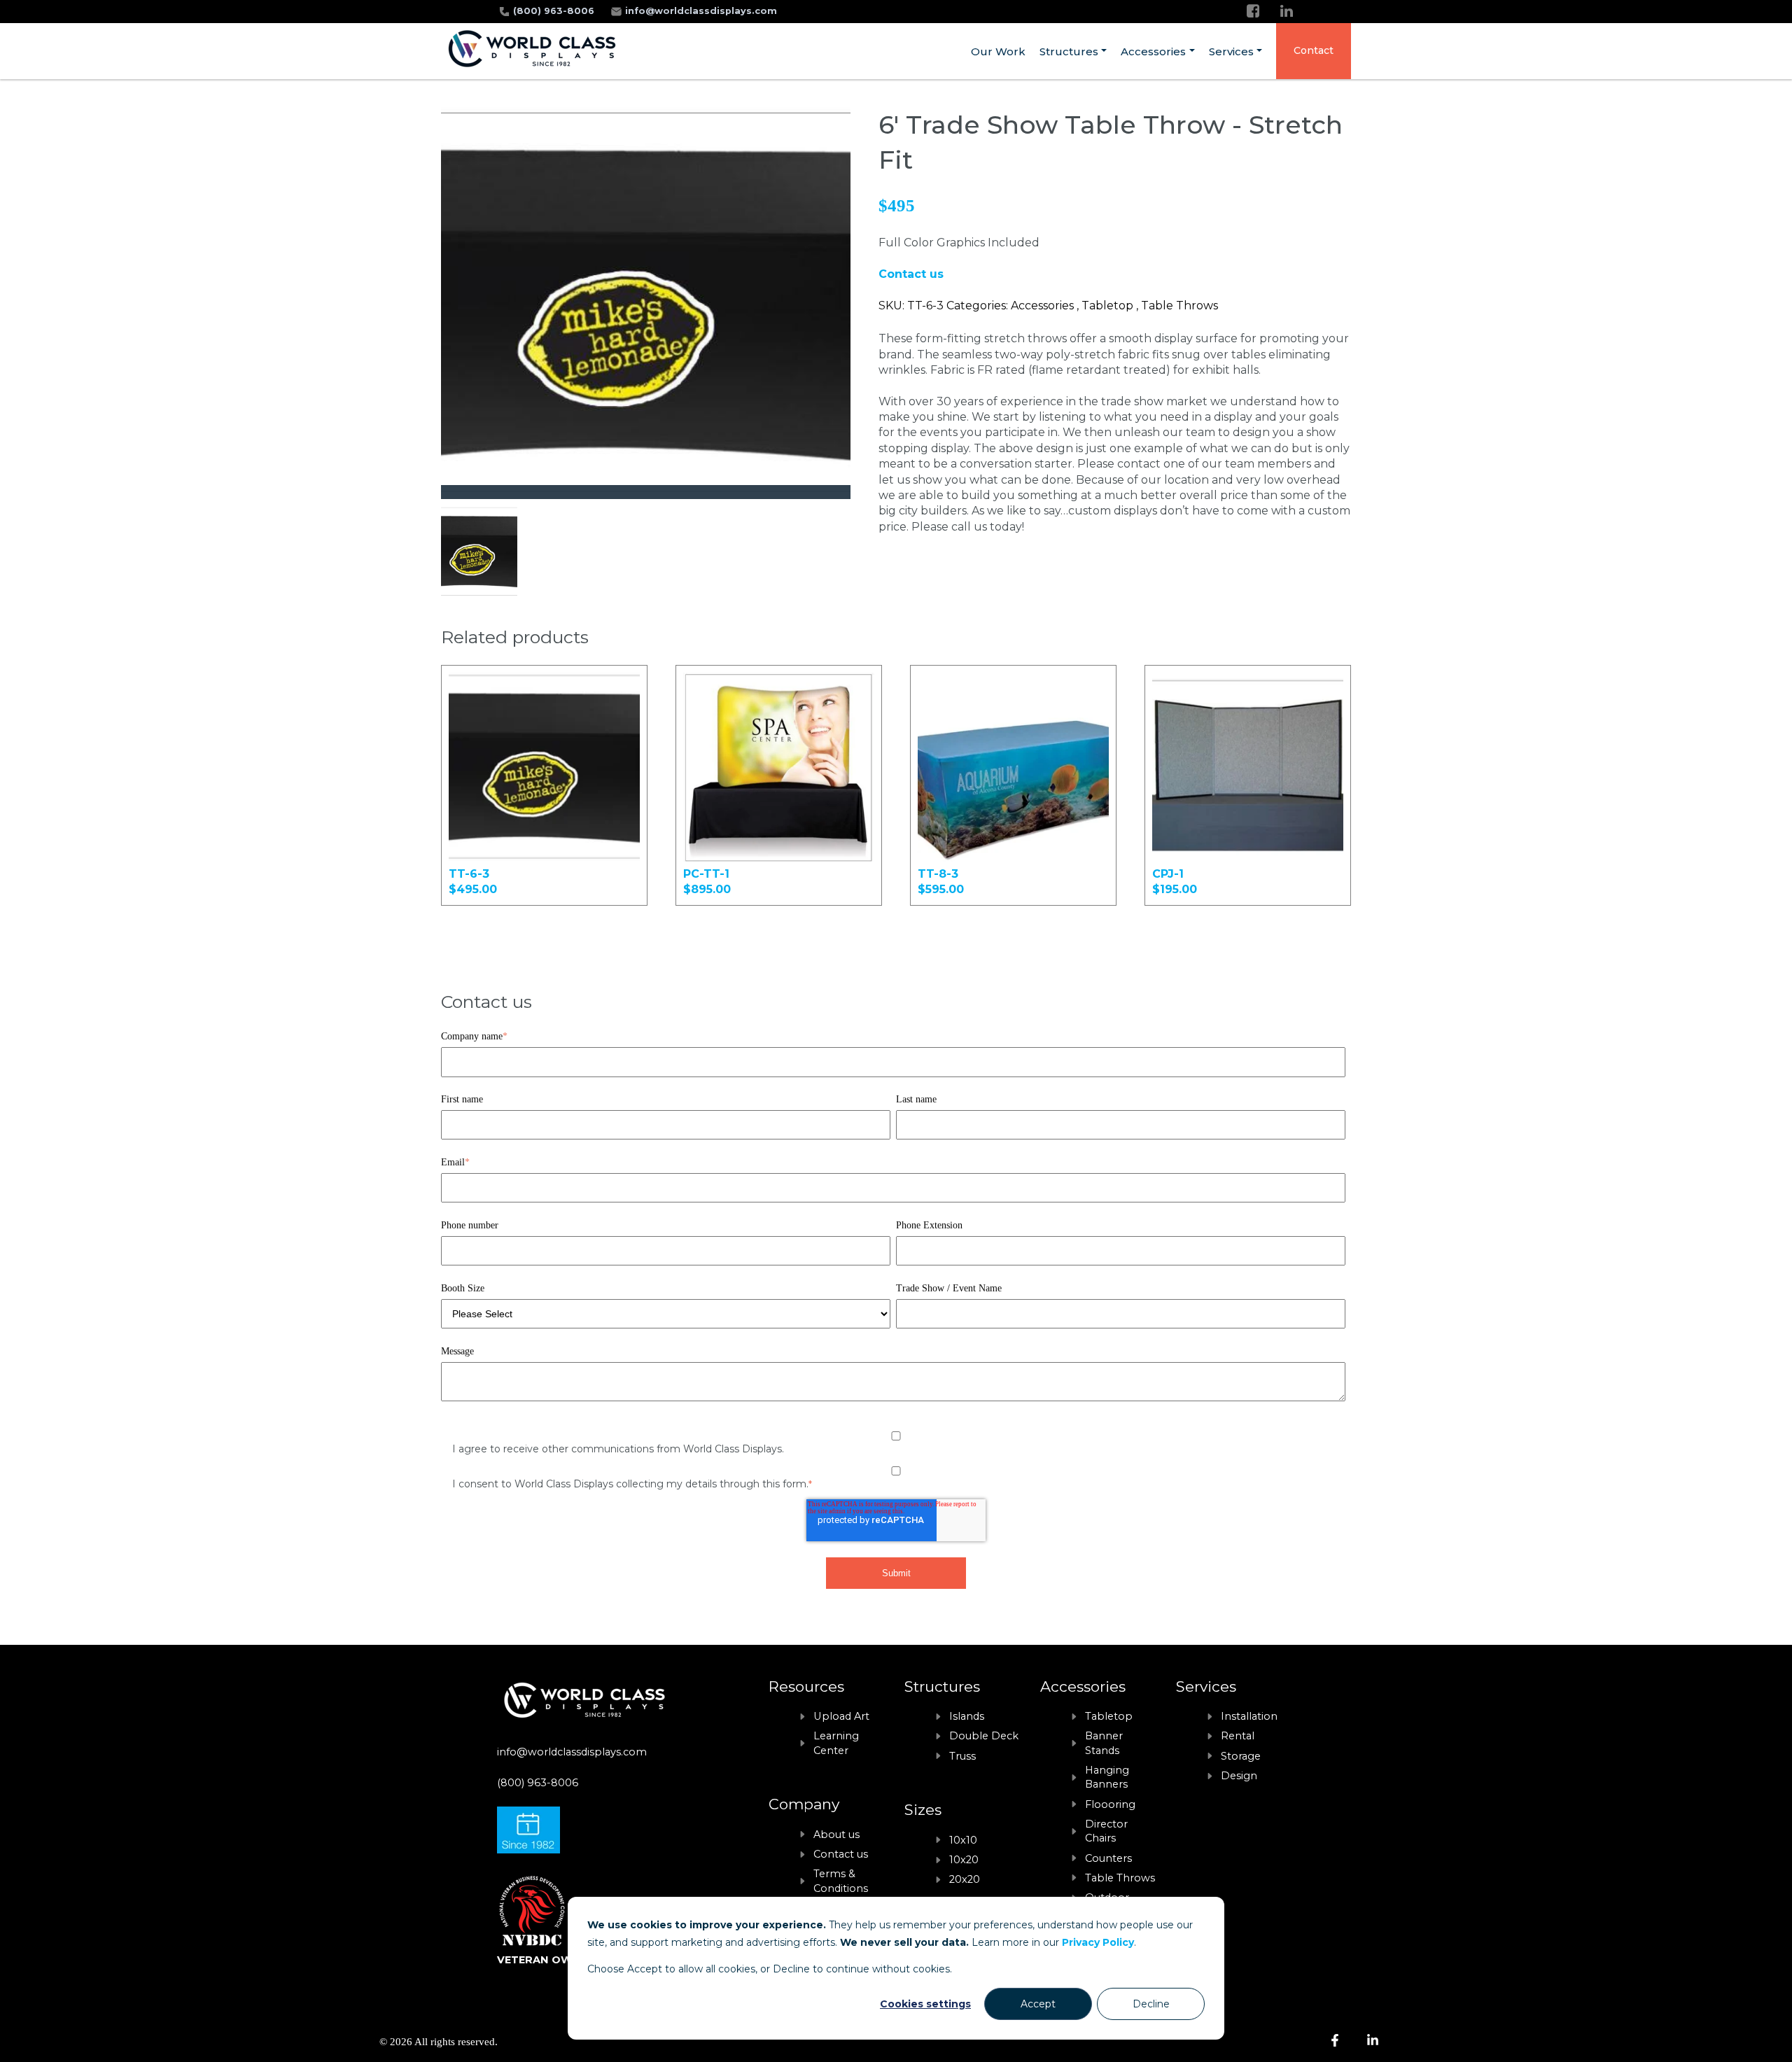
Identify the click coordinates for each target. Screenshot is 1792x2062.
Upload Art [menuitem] (841, 1716)
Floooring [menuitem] (1110, 1804)
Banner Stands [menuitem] (1104, 1743)
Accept (1038, 2004)
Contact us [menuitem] (841, 1854)
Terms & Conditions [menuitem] (841, 1881)
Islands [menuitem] (967, 1716)
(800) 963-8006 (555, 11)
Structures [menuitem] (1069, 51)
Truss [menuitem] (962, 1756)
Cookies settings (925, 2004)
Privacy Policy (1098, 1942)
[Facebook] (1253, 11)
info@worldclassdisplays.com (701, 11)
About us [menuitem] (836, 1835)
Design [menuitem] (1239, 1776)
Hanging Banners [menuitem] (1107, 1777)
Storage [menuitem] (1241, 1756)
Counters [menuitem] (1108, 1858)
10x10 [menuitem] (963, 1840)
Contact (1314, 50)
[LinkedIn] (1287, 11)
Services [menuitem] (1231, 51)
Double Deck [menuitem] (984, 1736)
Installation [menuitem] (1249, 1716)
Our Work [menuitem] (998, 51)
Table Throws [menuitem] (1120, 1878)
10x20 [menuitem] (964, 1860)
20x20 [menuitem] (965, 1879)
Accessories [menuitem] (1153, 51)
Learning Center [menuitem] (836, 1743)
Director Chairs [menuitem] (1106, 1831)
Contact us (911, 274)
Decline (1151, 2004)
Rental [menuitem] (1238, 1736)
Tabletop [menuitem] (1109, 1716)
